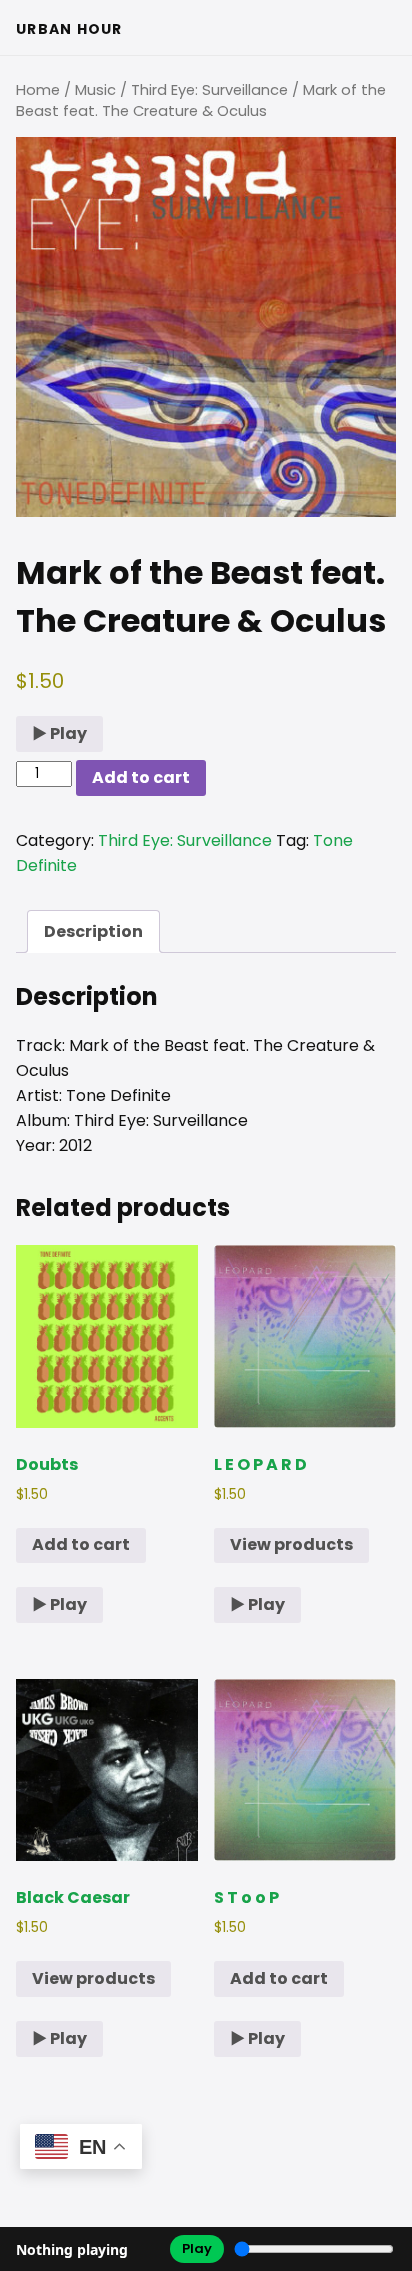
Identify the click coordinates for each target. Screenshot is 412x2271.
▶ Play (59, 733)
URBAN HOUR (69, 29)
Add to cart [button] (81, 1544)
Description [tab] (93, 931)
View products (291, 1544)
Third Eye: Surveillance (209, 90)
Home (38, 90)
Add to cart (141, 777)
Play (197, 2248)
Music (95, 90)
